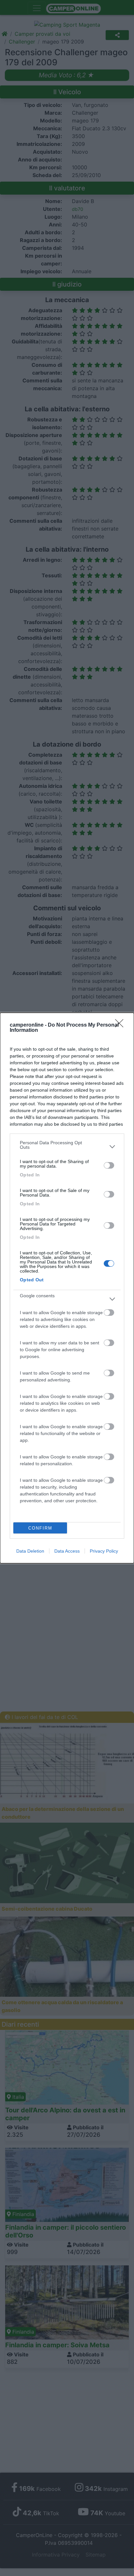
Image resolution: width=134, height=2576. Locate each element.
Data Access (67, 1551)
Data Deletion (30, 1551)
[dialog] (67, 1288)
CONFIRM (40, 1528)
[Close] (121, 1025)
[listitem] (67, 1147)
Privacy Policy (104, 1551)
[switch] (109, 1165)
